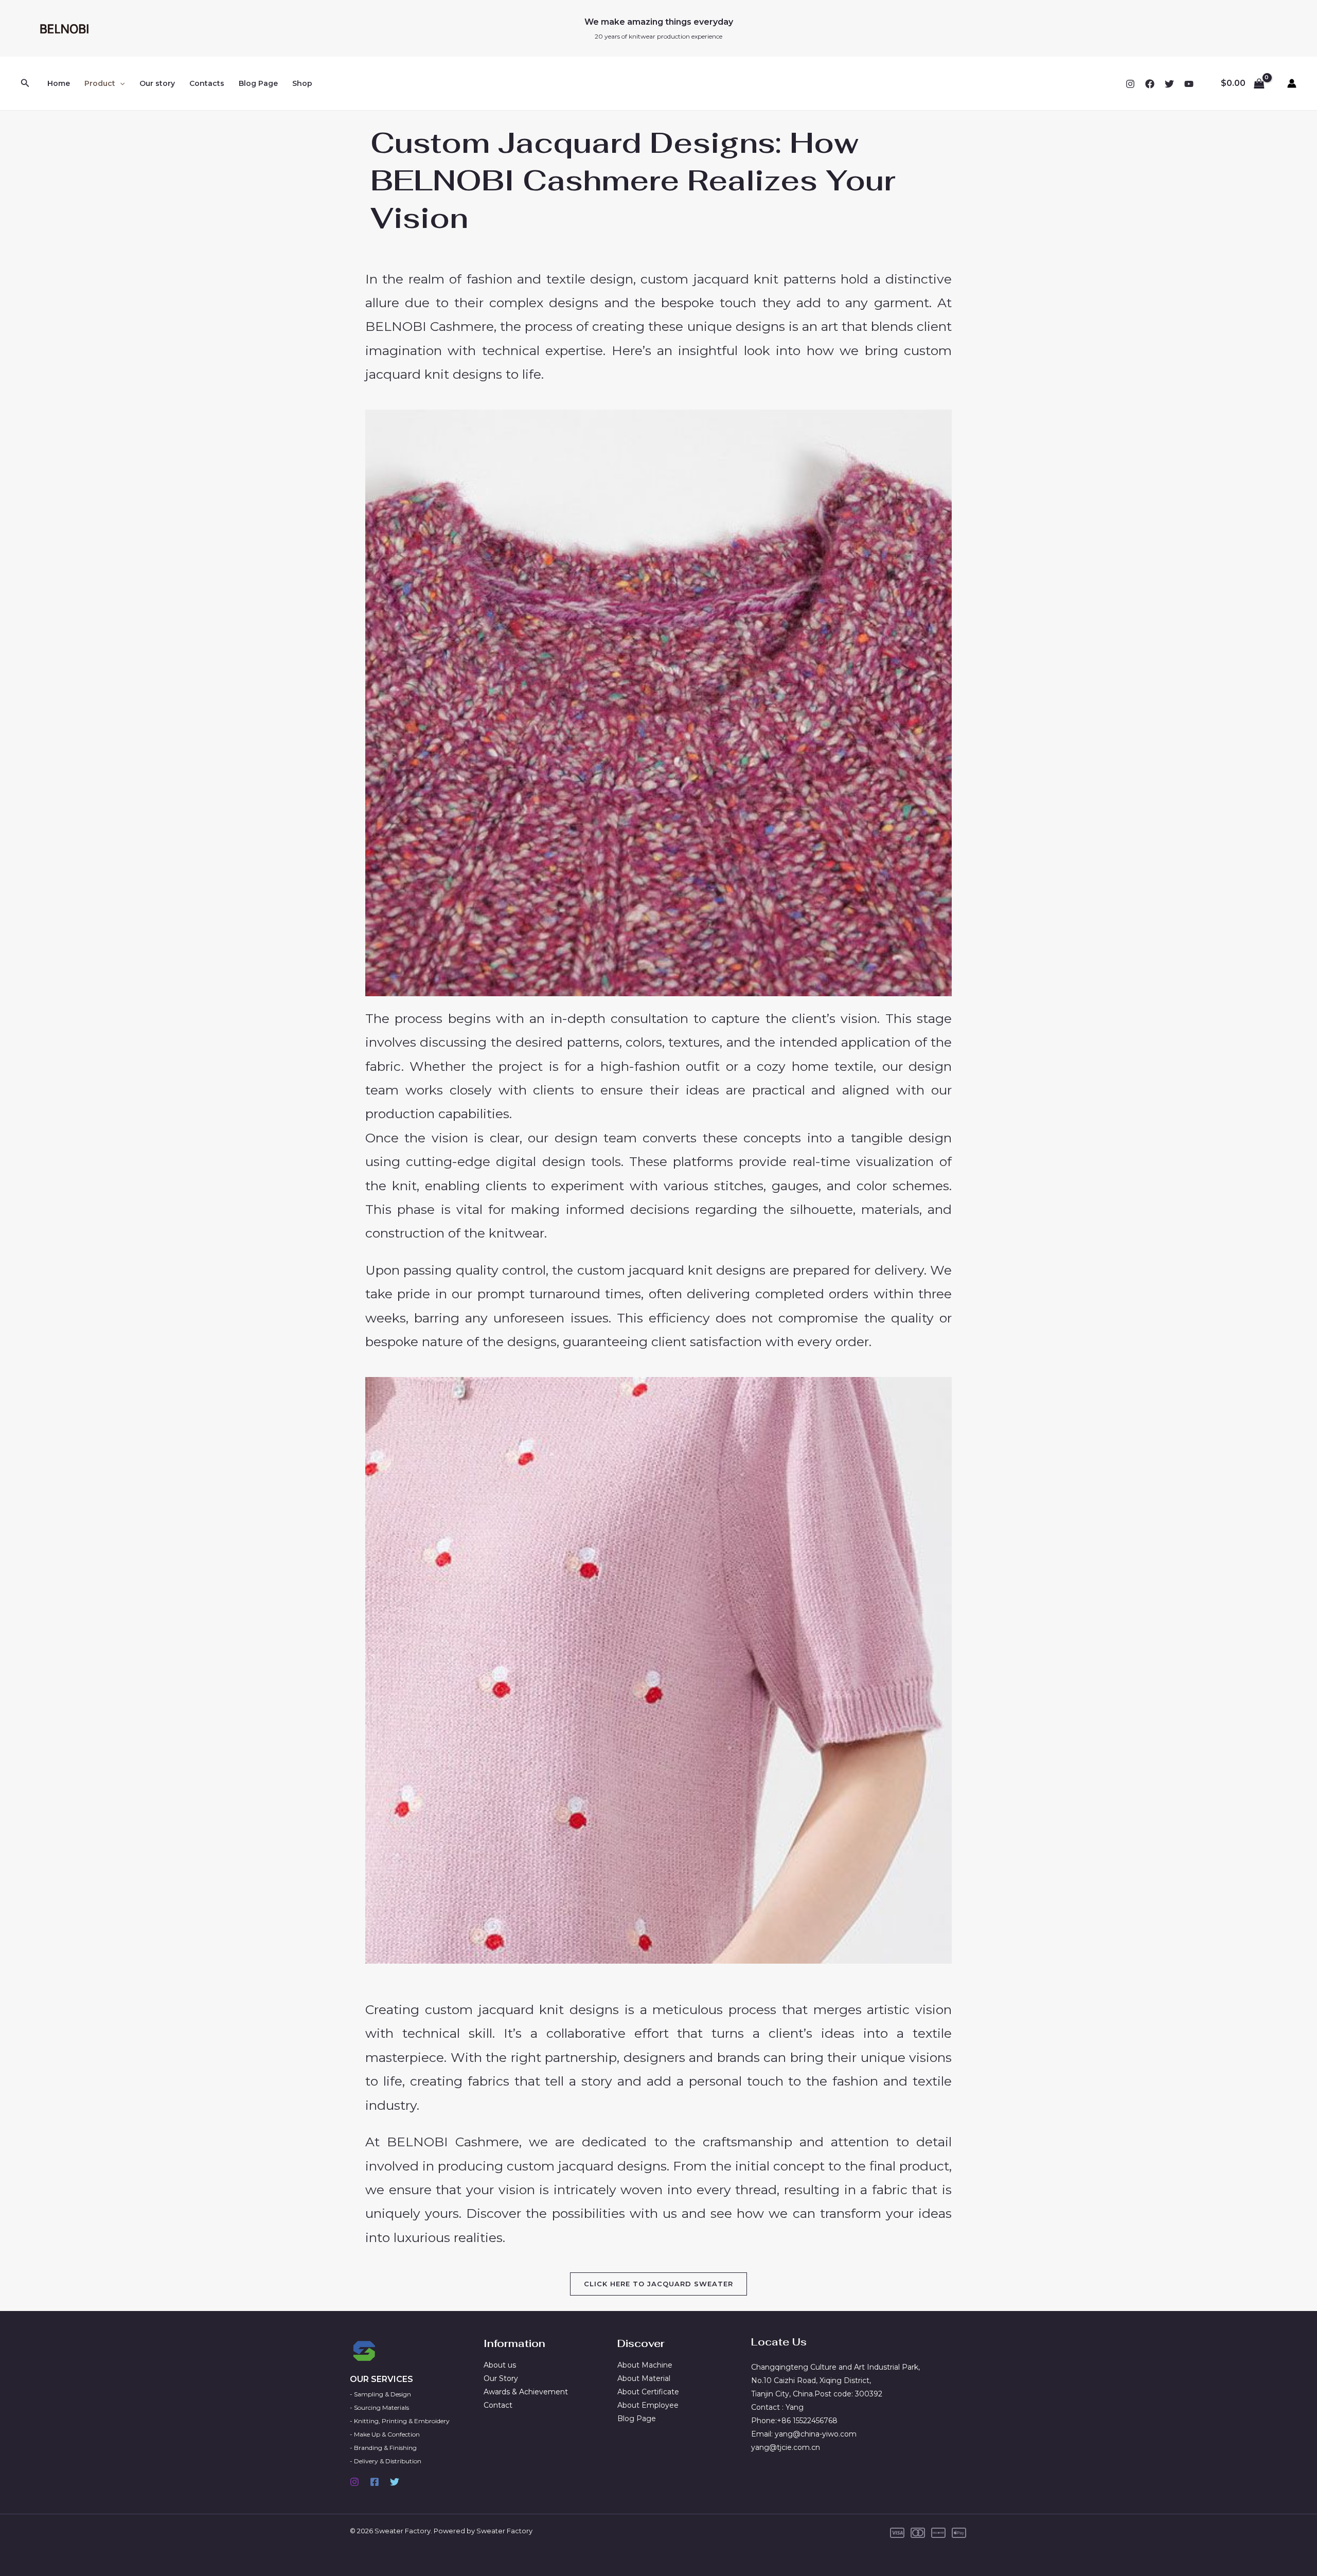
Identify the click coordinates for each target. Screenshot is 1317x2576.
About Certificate (648, 2392)
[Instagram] (1130, 84)
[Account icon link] (1292, 83)
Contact (498, 2405)
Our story (157, 83)
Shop (302, 83)
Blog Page (258, 83)
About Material (644, 2378)
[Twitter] (1169, 84)
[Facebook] (1150, 84)
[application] (120, 83)
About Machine (645, 2365)
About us (500, 2365)
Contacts (207, 83)
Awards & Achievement (526, 2392)
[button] (25, 83)
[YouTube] (1189, 84)
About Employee (648, 2405)
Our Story (501, 2378)
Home (59, 83)
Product (100, 83)
